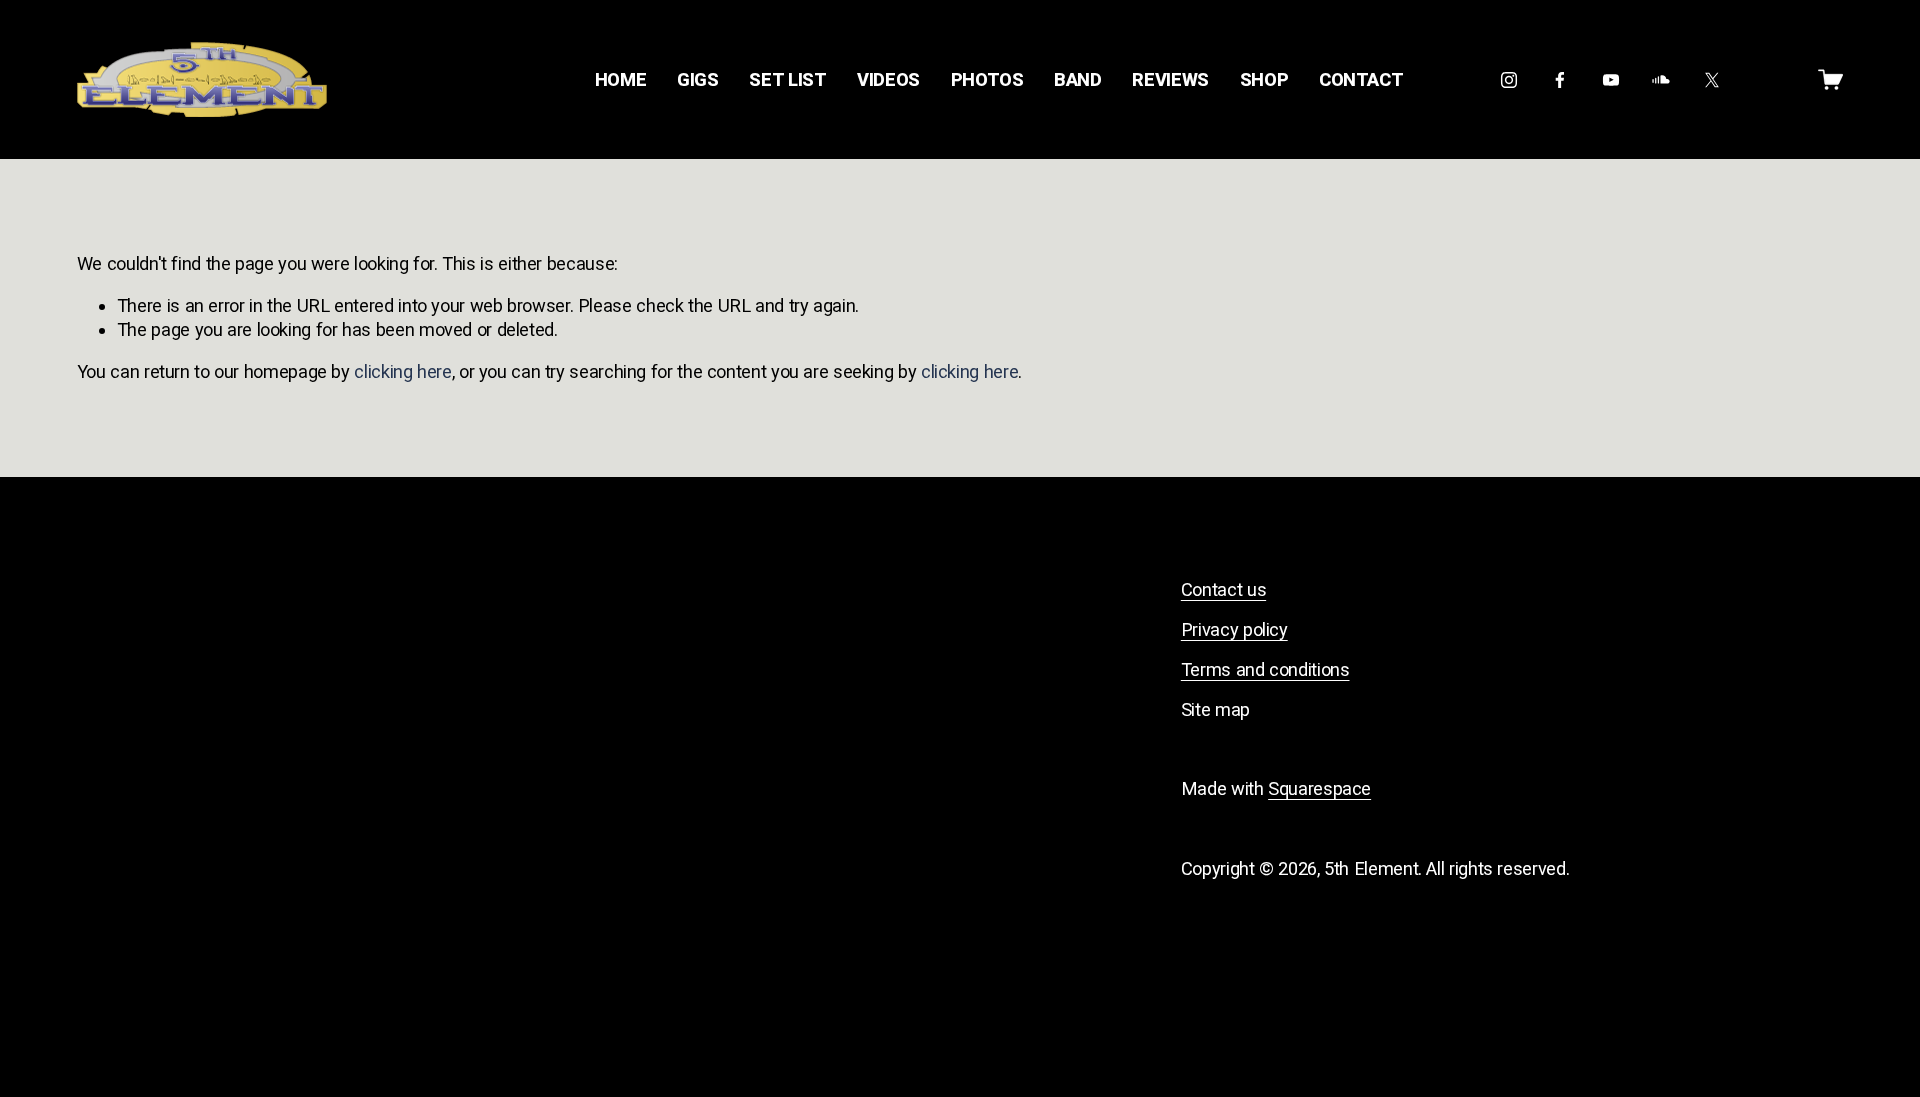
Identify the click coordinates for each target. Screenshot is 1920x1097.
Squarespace (1319, 788)
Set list (787, 79)
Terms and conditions (1265, 669)
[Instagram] (1509, 80)
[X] (1712, 80)
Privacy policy (1234, 629)
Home (621, 79)
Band (1078, 79)
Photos (987, 79)
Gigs (698, 79)
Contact (1361, 79)
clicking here (402, 371)
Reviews (1170, 79)
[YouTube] (1611, 80)
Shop (1264, 79)
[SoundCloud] (1661, 80)
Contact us (1223, 589)
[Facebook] (1560, 80)
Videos (888, 79)
